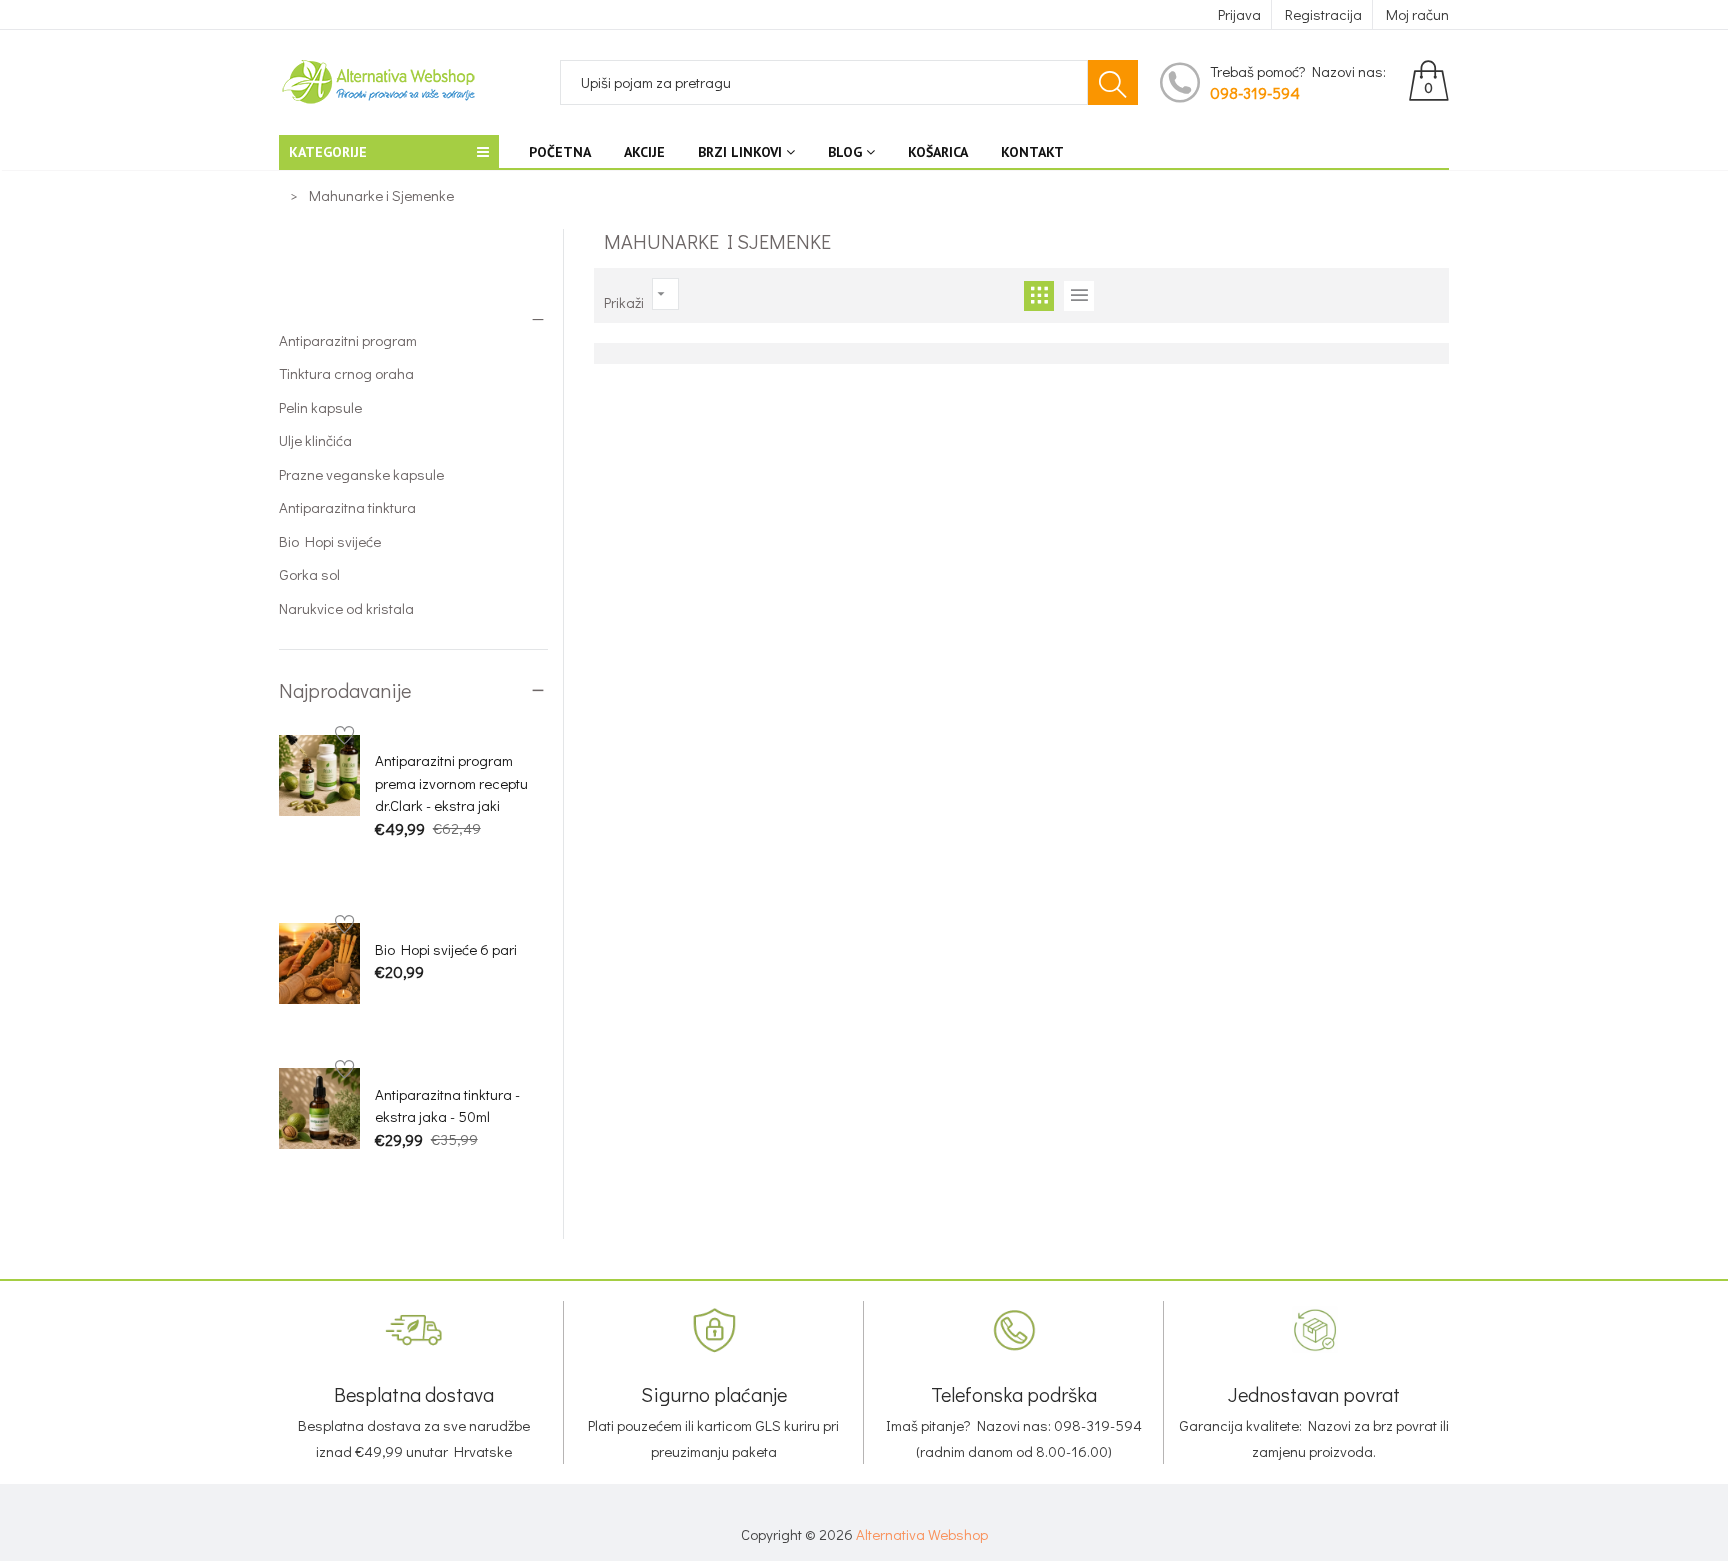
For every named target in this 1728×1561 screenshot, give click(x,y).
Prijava (1239, 14)
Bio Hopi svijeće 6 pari (446, 949)
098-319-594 (1255, 92)
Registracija (1323, 14)
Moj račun (1417, 14)
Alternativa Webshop (922, 1534)
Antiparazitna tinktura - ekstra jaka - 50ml (447, 1105)
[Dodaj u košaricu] (385, 863)
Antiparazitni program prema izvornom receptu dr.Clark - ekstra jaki (451, 782)
